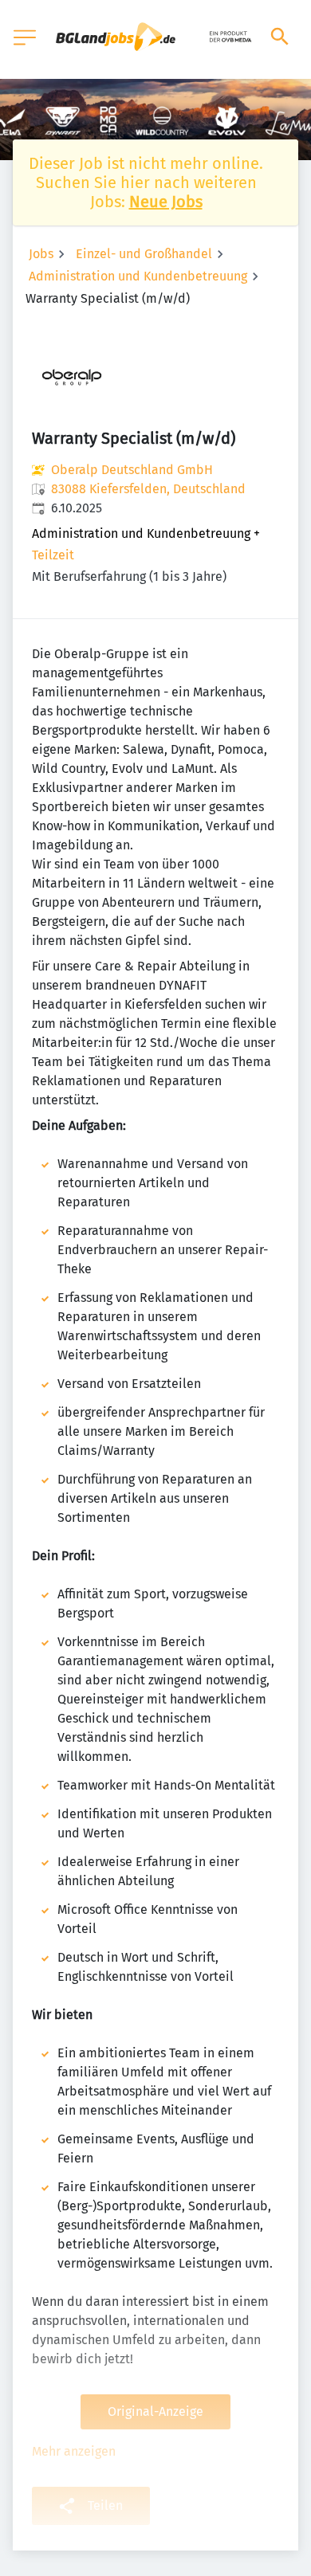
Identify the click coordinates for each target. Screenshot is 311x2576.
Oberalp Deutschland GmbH (132, 470)
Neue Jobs (166, 202)
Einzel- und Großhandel (144, 254)
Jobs (41, 254)
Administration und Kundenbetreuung (138, 276)
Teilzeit (53, 555)
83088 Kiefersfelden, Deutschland (148, 489)
